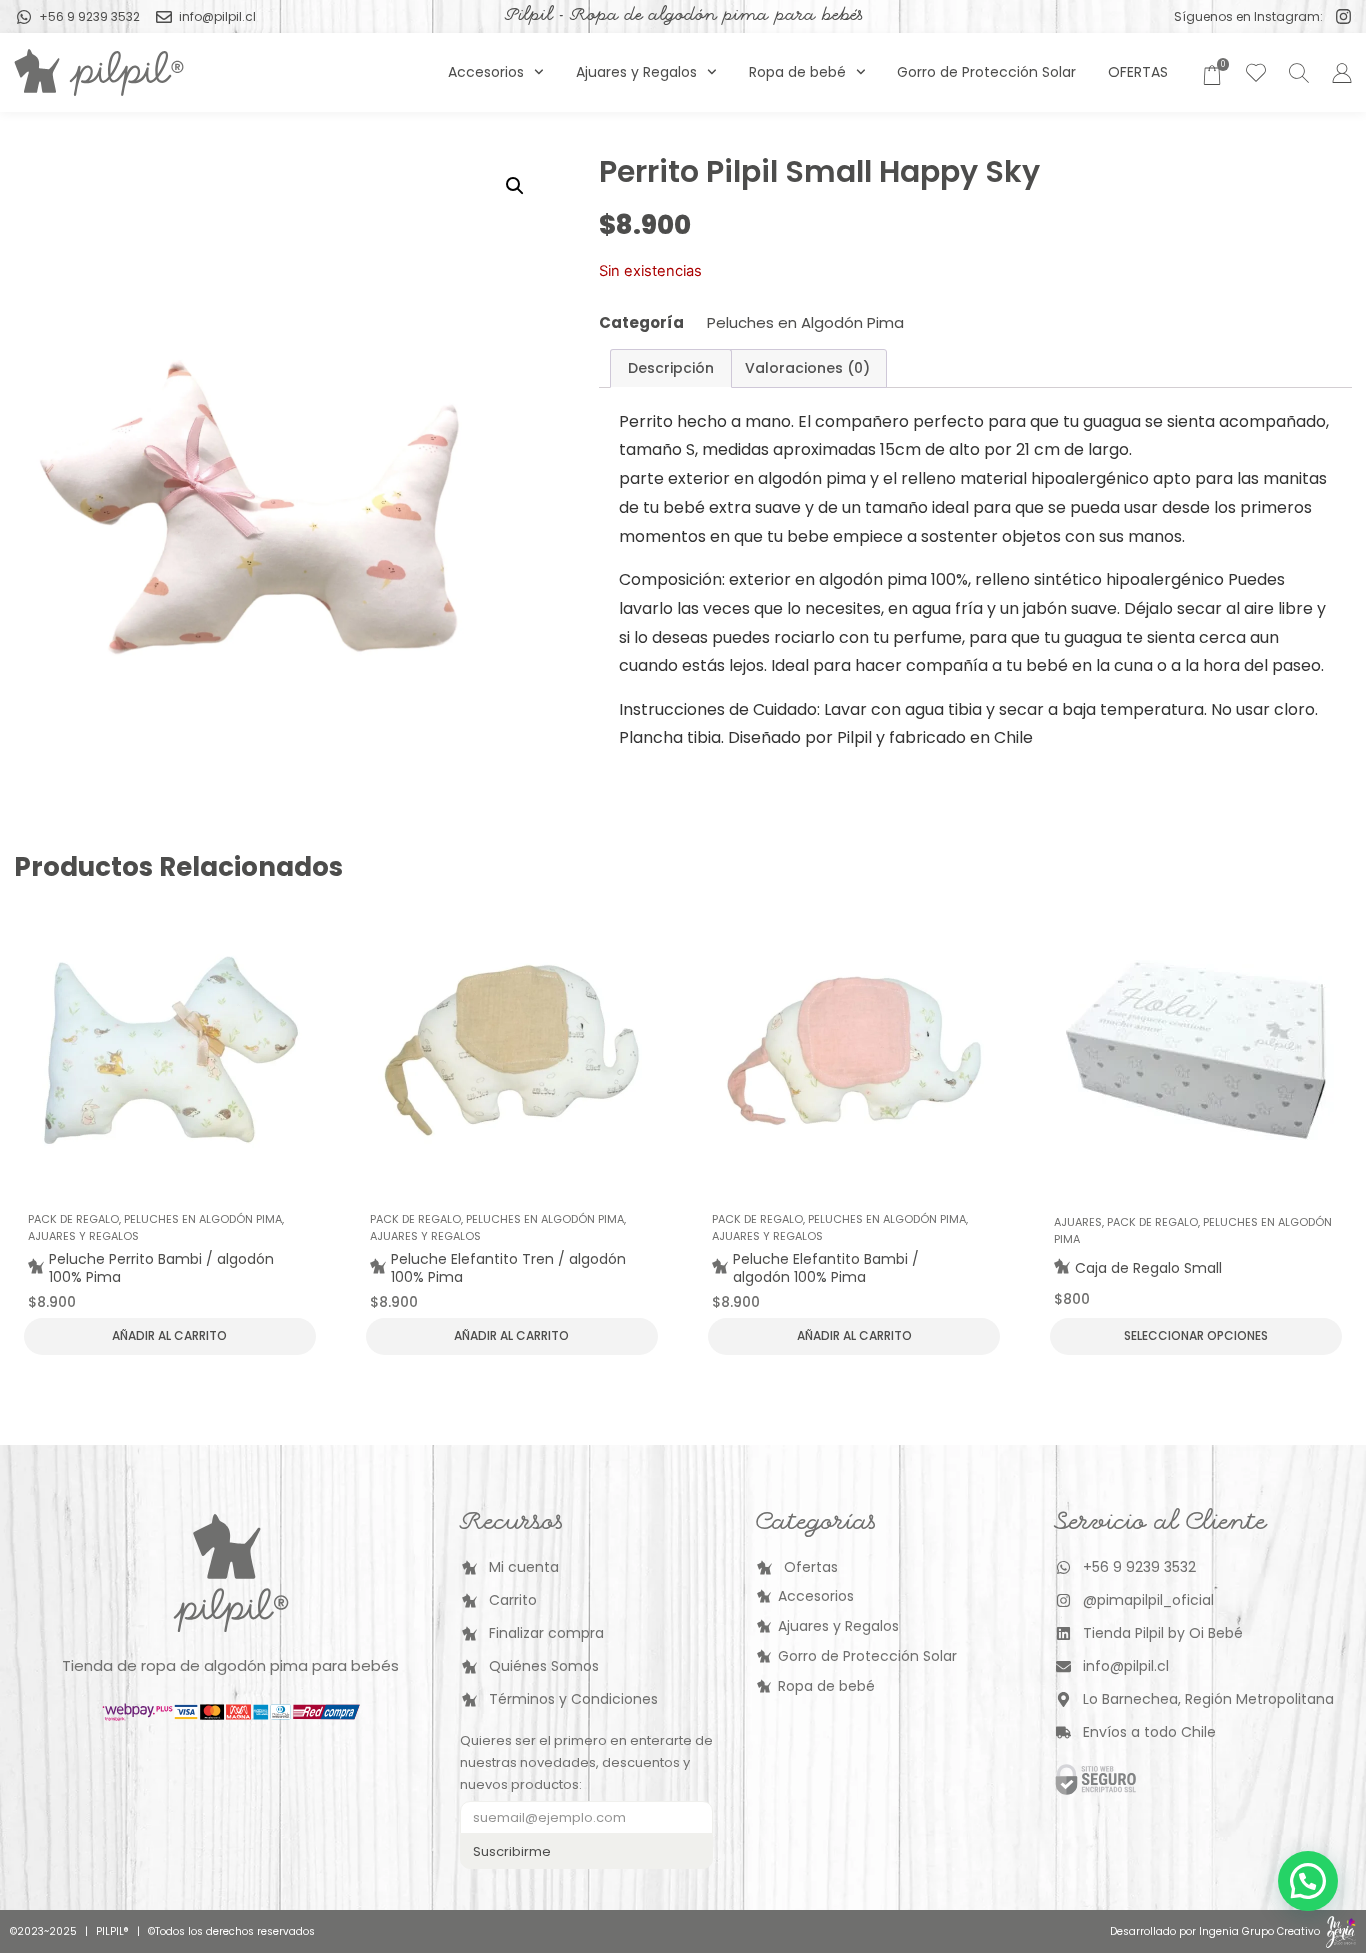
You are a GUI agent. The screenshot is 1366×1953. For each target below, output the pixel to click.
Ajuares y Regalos (636, 72)
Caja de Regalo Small (1148, 1268)
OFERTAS (1138, 72)
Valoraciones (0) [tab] (807, 368)
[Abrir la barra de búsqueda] (1296, 72)
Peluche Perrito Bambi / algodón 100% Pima (161, 1268)
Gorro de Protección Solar (986, 72)
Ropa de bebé (797, 72)
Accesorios (486, 72)
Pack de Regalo (73, 1219)
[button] (515, 186)
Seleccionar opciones (1196, 1335)
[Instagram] (1343, 16)
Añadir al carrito (169, 1335)
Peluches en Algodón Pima (805, 322)
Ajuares (1078, 1222)
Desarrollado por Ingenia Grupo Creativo (1215, 1931)
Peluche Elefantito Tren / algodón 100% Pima (508, 1268)
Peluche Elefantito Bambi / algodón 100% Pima (826, 1268)
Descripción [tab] (671, 368)
